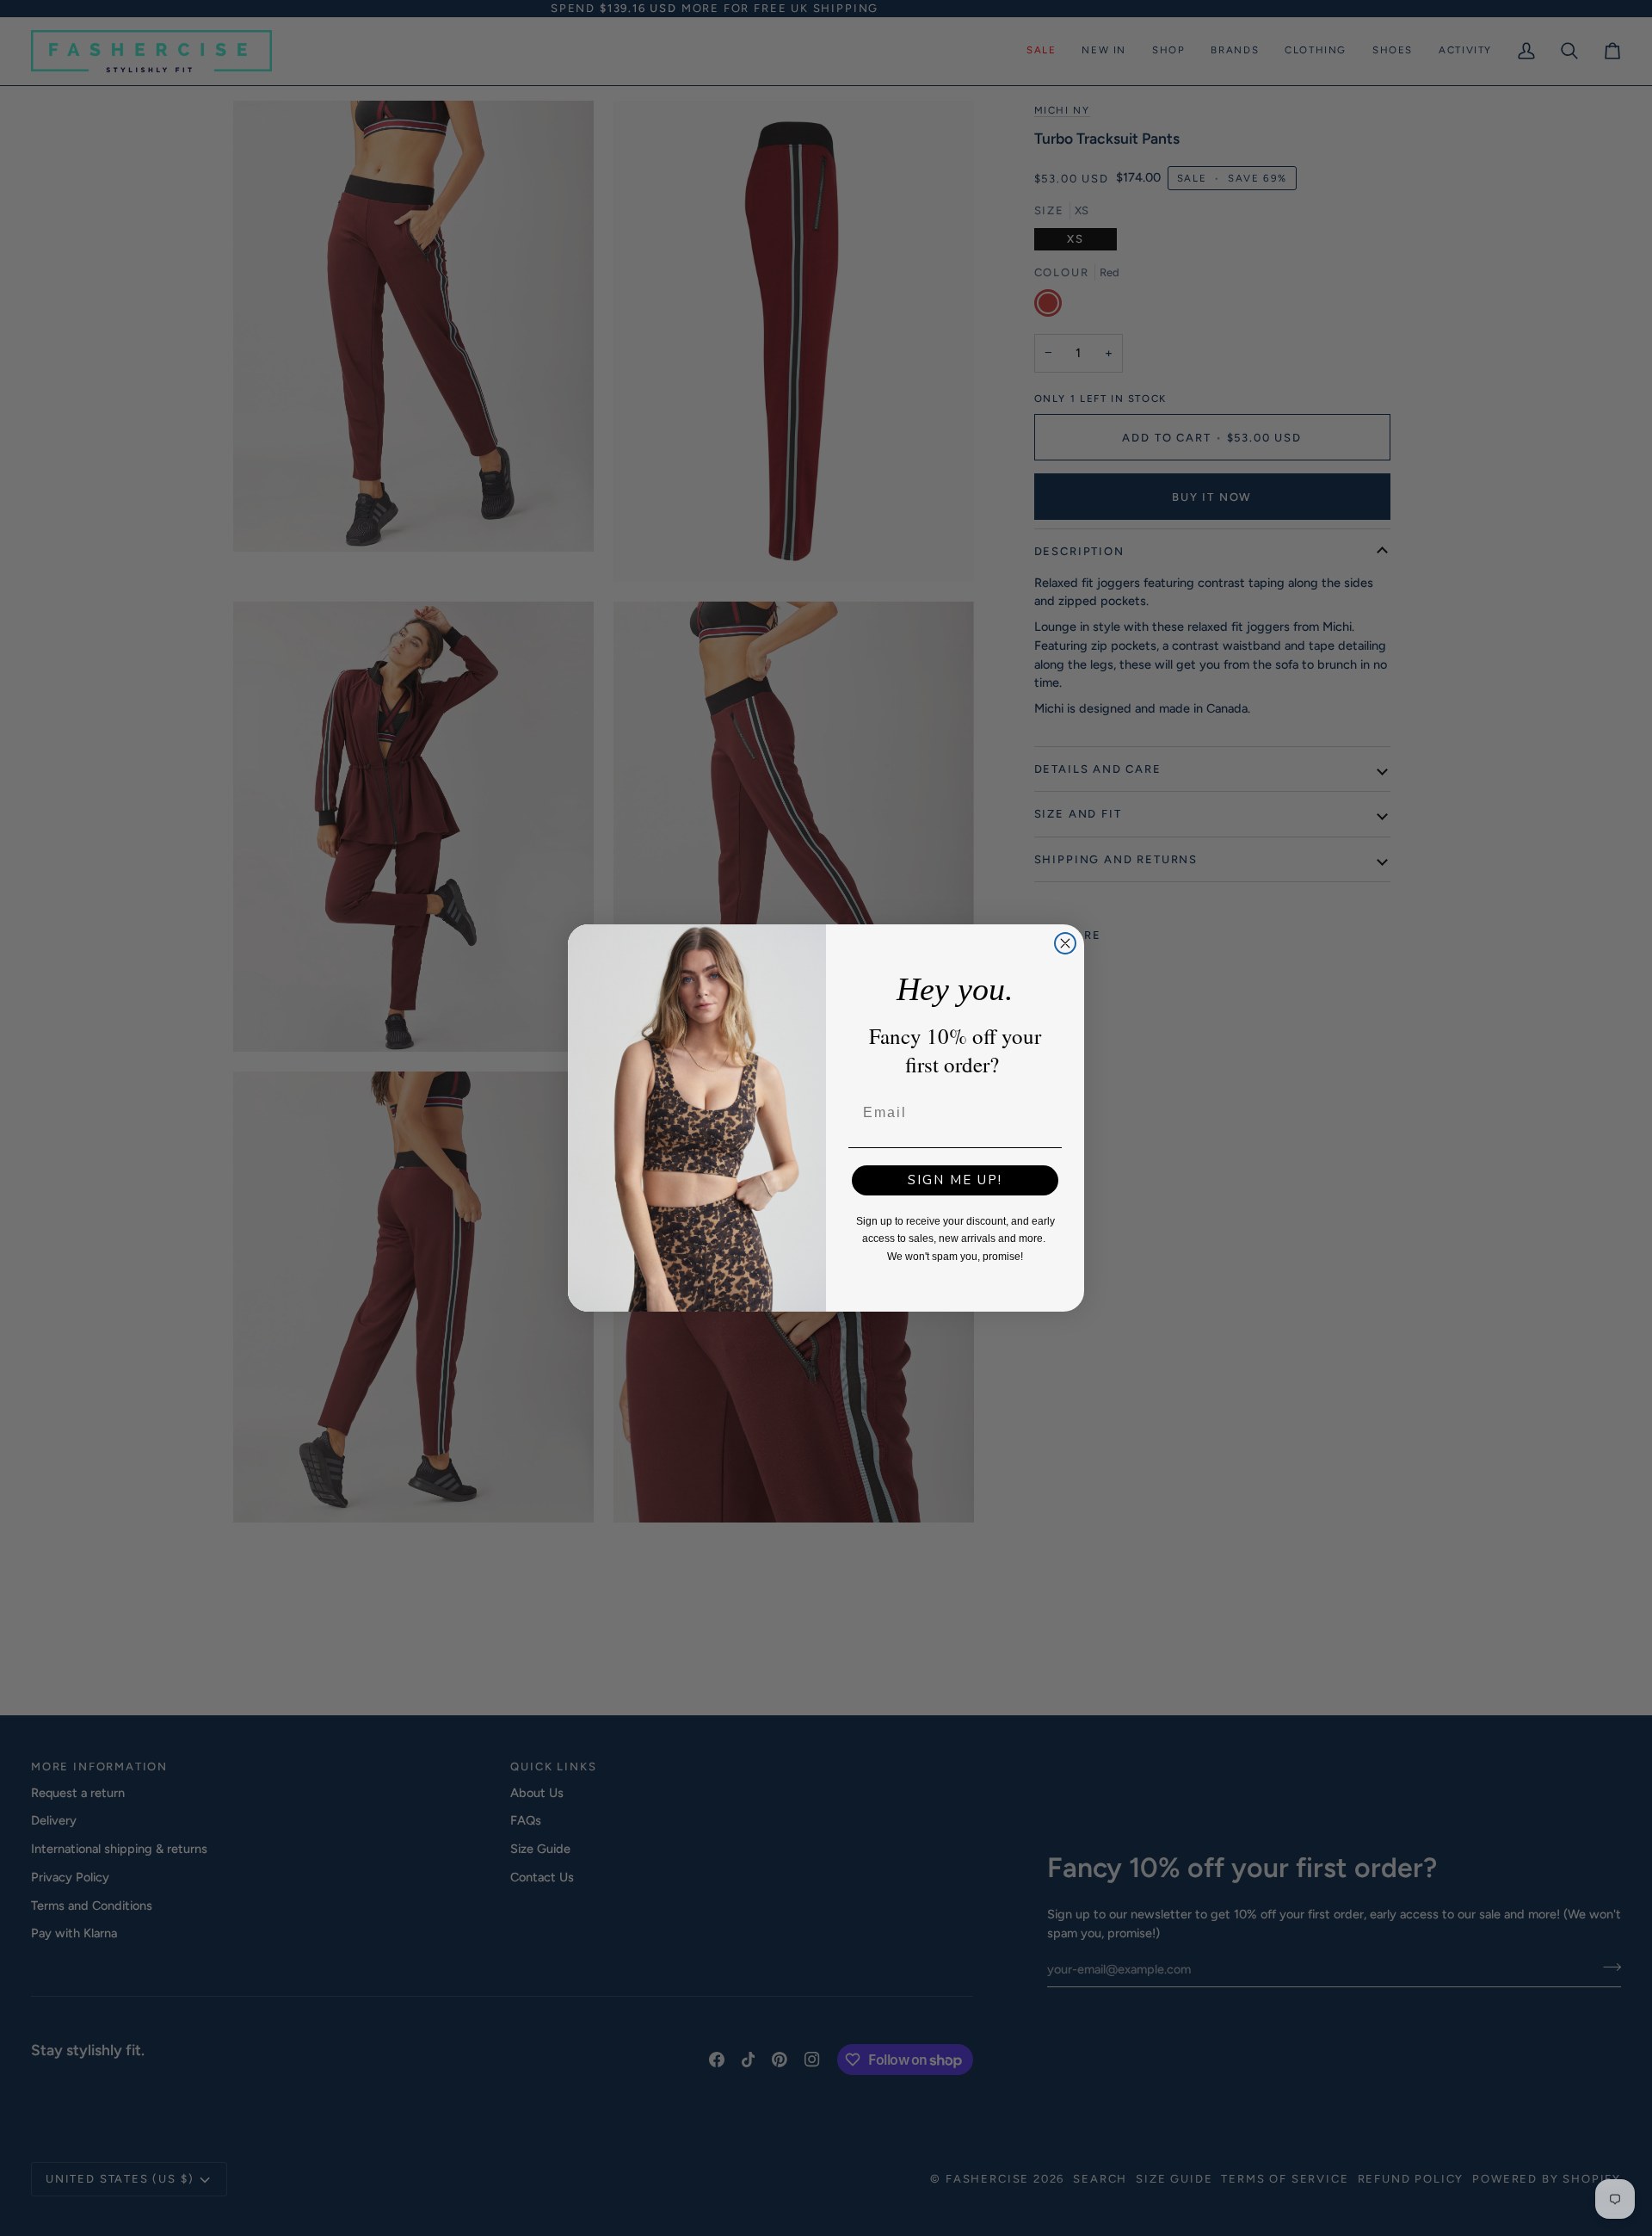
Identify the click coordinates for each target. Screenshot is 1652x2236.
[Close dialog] (1065, 943)
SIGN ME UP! (955, 1180)
